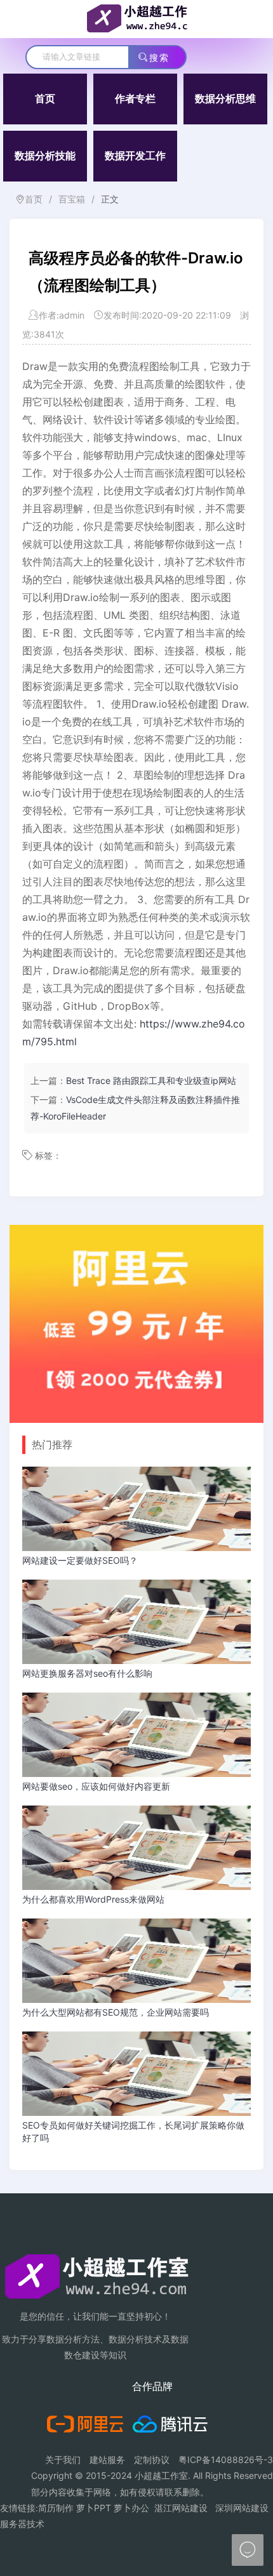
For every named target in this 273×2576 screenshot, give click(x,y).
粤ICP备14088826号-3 (226, 2460)
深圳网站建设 (242, 2508)
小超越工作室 (161, 2475)
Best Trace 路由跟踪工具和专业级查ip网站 (151, 1080)
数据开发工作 (135, 156)
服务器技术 (22, 2524)
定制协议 (152, 2460)
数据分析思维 (225, 99)
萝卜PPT (94, 2508)
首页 (45, 99)
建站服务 (107, 2460)
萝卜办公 (131, 2508)
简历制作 (56, 2508)
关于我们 (63, 2460)
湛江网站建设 (181, 2508)
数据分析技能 (45, 156)
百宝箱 (72, 199)
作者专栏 (135, 99)
